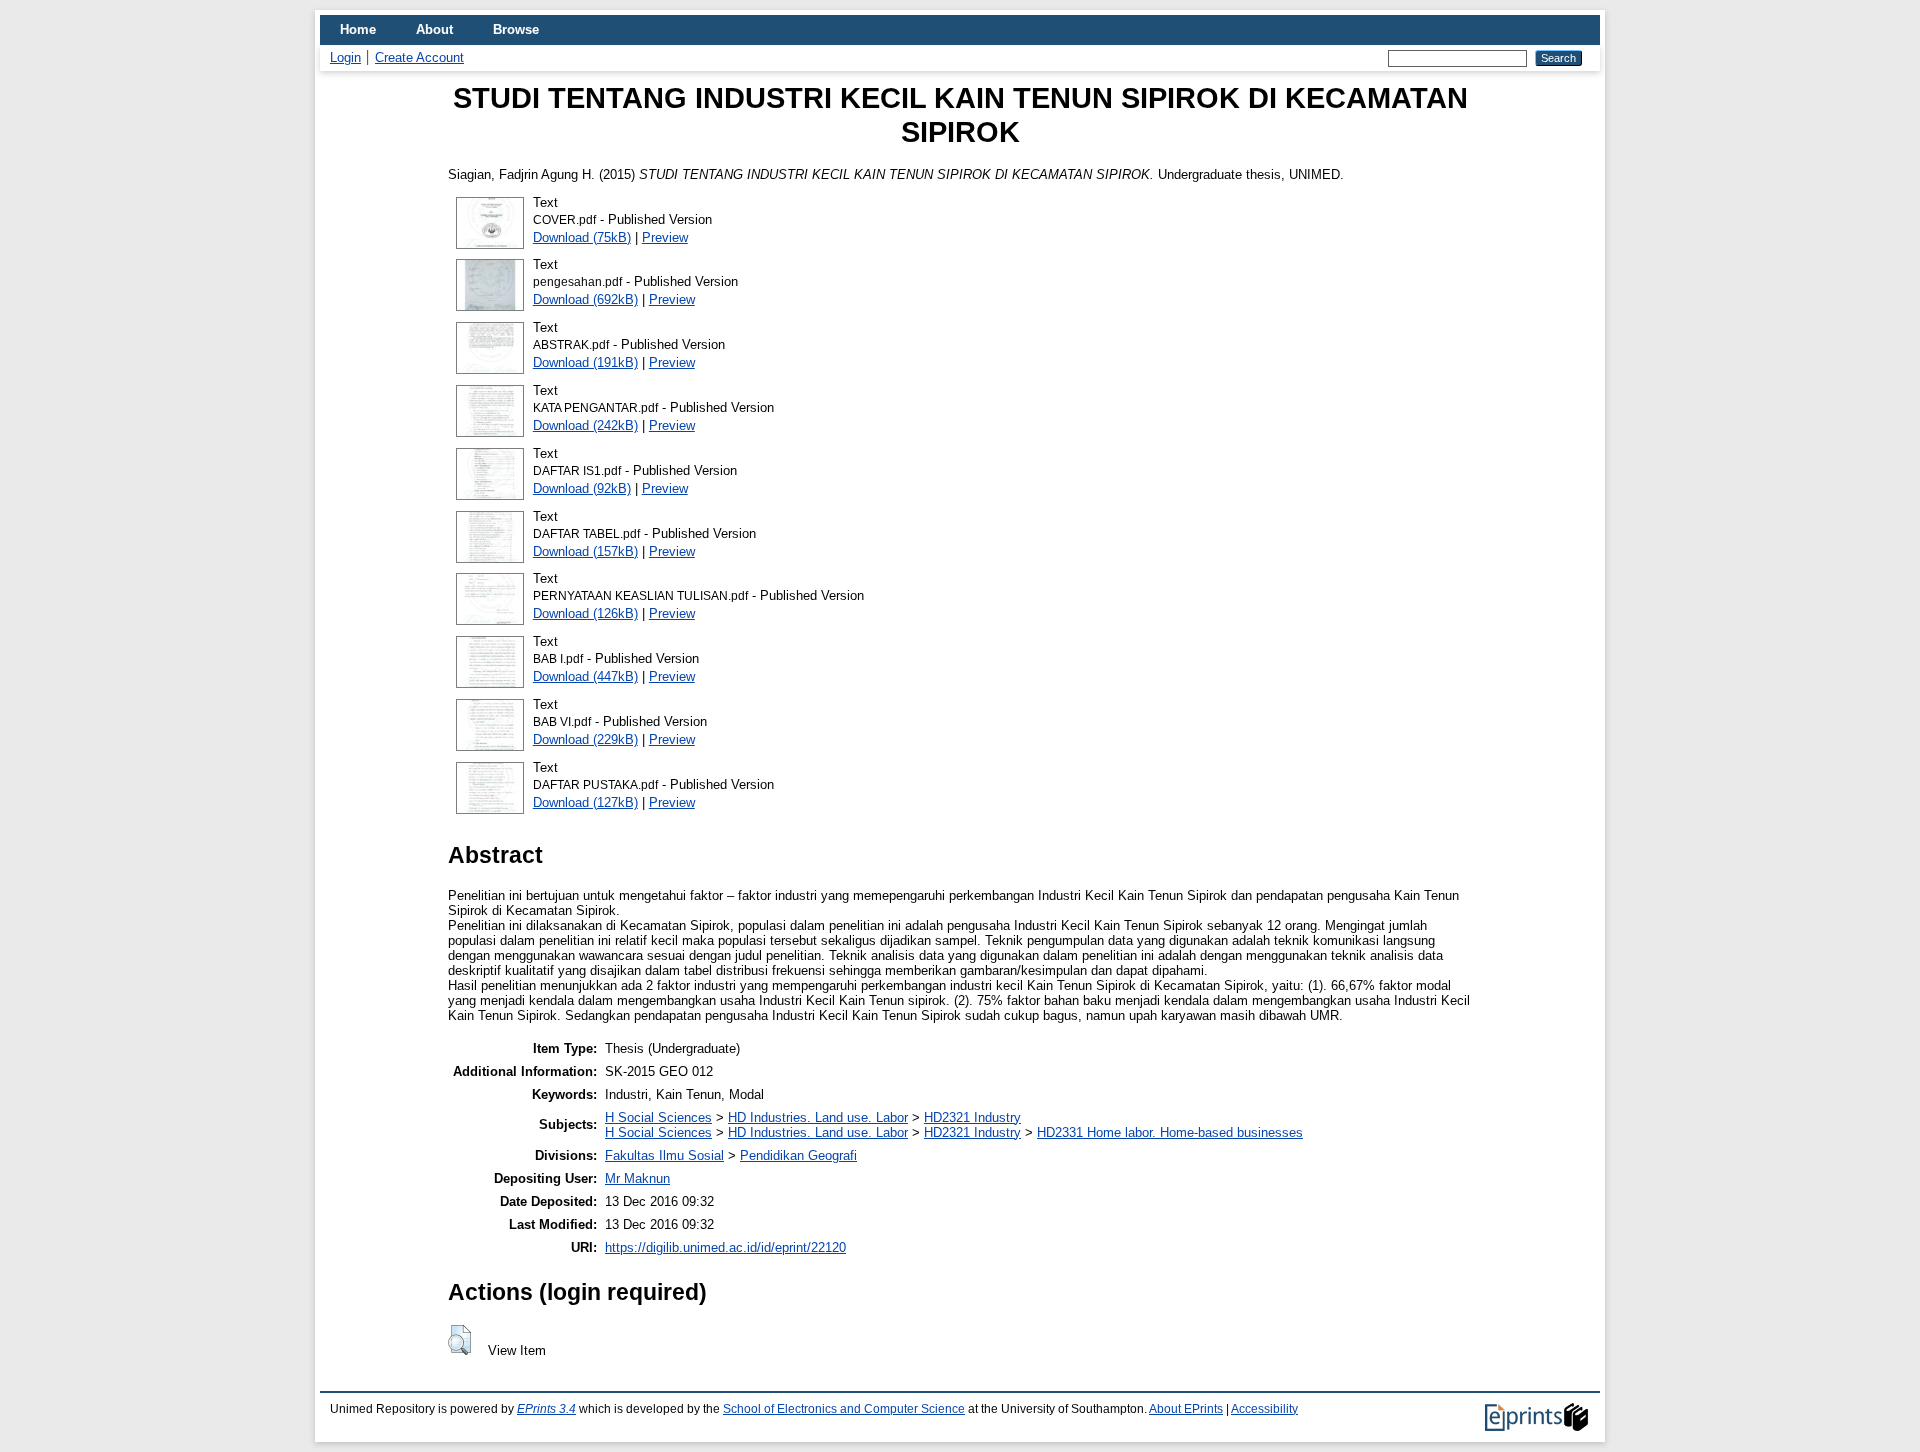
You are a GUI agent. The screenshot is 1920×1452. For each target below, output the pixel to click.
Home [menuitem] (358, 29)
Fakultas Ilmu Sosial (664, 1155)
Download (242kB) (585, 425)
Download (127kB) (585, 802)
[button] (459, 1340)
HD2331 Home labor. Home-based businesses (1170, 1132)
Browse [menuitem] (516, 29)
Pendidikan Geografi (798, 1155)
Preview (665, 237)
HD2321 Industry (972, 1117)
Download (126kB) (585, 613)
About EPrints (1186, 1409)
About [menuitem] (434, 29)
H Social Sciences (658, 1117)
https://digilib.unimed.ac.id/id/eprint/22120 (725, 1247)
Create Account (419, 57)
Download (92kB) (582, 488)
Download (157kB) (585, 551)
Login (345, 57)
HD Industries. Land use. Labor (818, 1117)
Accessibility (1264, 1409)
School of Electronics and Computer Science (844, 1409)
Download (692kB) (585, 299)
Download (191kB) (585, 362)
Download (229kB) (585, 739)
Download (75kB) (582, 237)
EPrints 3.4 (546, 1409)
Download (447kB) (585, 676)
